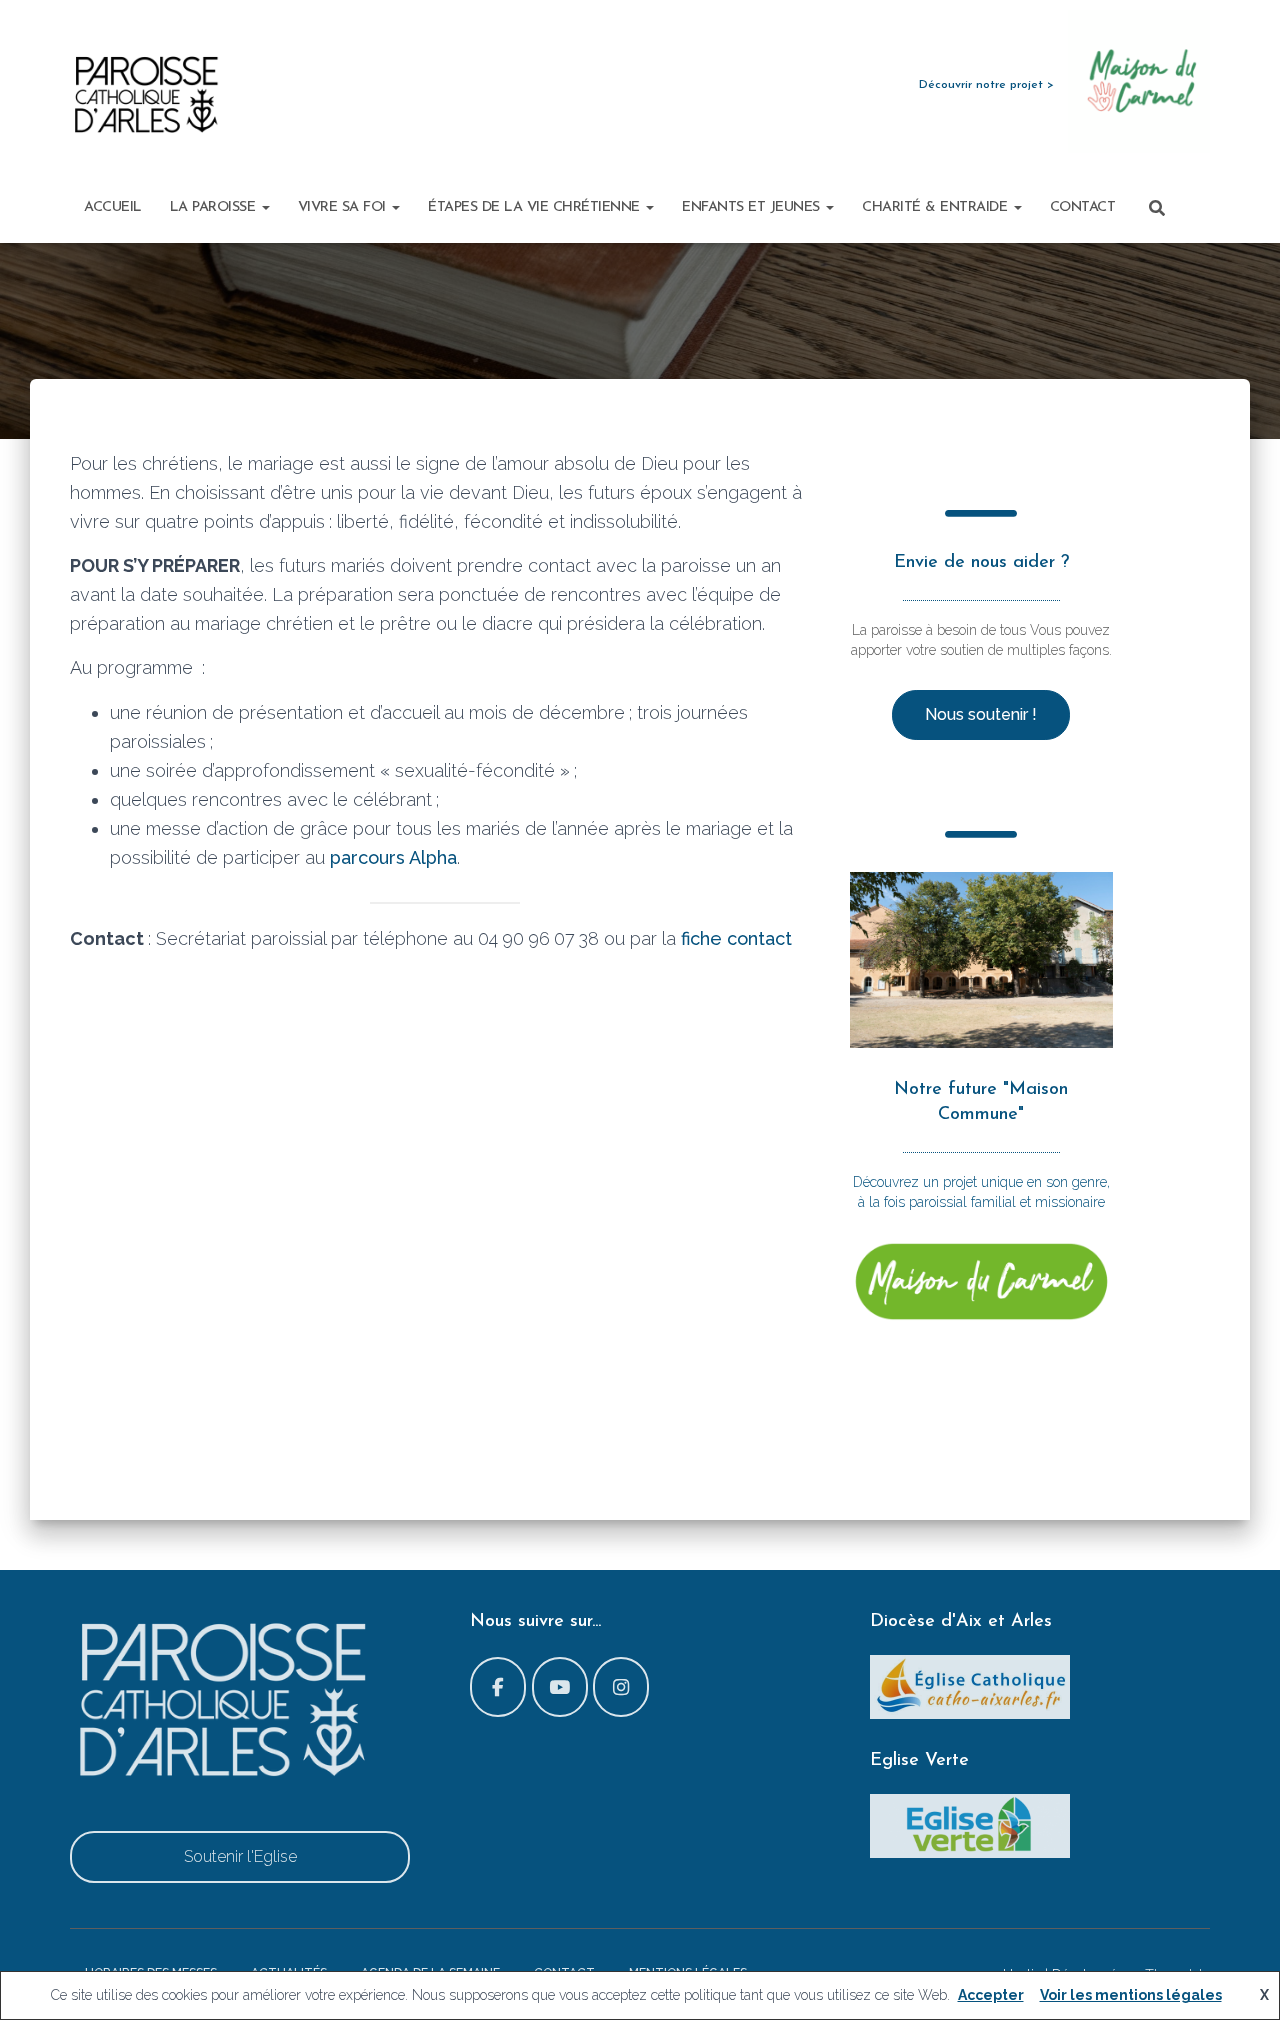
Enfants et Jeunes (753, 207)
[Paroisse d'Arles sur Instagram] (621, 1687)
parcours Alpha (393, 857)
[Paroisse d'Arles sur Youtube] (560, 1687)
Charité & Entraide (937, 207)
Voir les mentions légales (1131, 1995)
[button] (265, 207)
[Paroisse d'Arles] (145, 95)
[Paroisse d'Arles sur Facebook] (498, 1687)
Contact (1083, 207)
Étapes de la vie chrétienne (536, 207)
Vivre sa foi (344, 207)
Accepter (991, 1995)
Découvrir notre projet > (986, 85)
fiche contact (736, 938)
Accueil (113, 207)
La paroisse (215, 207)
